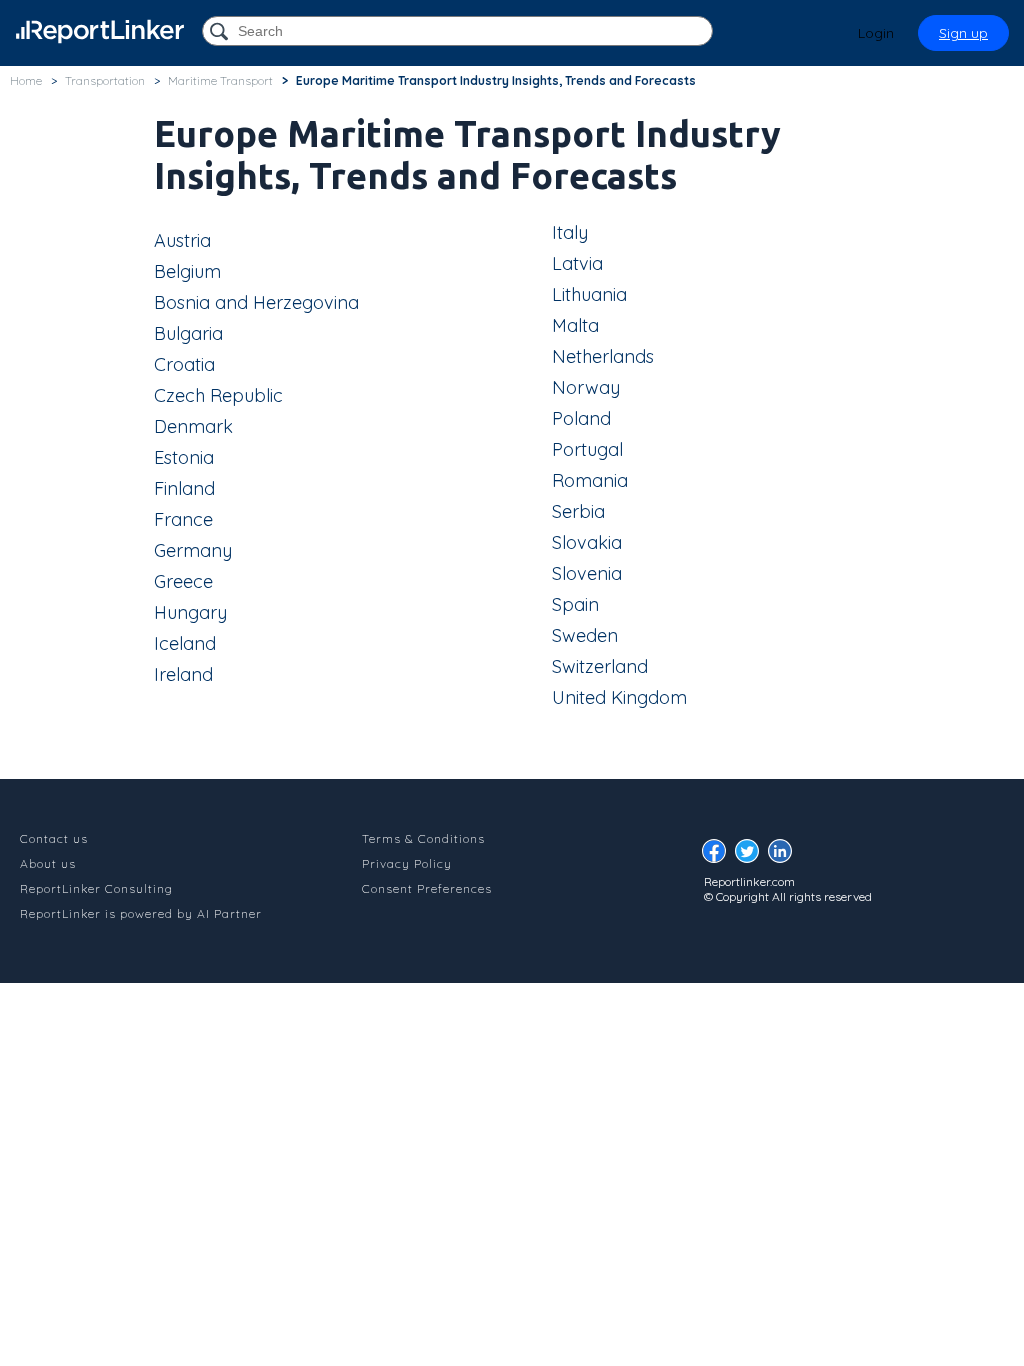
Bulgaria (188, 333)
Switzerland (600, 666)
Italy (570, 232)
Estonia (184, 457)
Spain (575, 604)
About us (48, 863)
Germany (193, 550)
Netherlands (603, 356)
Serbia (578, 511)
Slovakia (587, 542)
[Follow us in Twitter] (752, 856)
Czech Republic (218, 395)
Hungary (190, 612)
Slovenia (587, 573)
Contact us (54, 838)
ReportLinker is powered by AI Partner (141, 913)
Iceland (185, 643)
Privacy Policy (407, 863)
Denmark (193, 426)
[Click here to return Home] (100, 31)
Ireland (183, 674)
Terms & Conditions (423, 838)
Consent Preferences (427, 888)
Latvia (577, 263)
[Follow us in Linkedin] (785, 856)
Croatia (184, 364)
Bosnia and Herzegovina (256, 302)
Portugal (587, 449)
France (183, 519)
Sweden (585, 635)
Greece (183, 581)
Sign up (963, 33)
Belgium (187, 271)
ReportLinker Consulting (96, 888)
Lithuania (589, 294)
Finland (184, 488)
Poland (581, 418)
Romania (590, 480)
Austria (182, 240)
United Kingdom (619, 697)
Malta (575, 325)
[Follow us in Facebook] (719, 856)
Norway (586, 387)
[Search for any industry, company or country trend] (221, 32)
